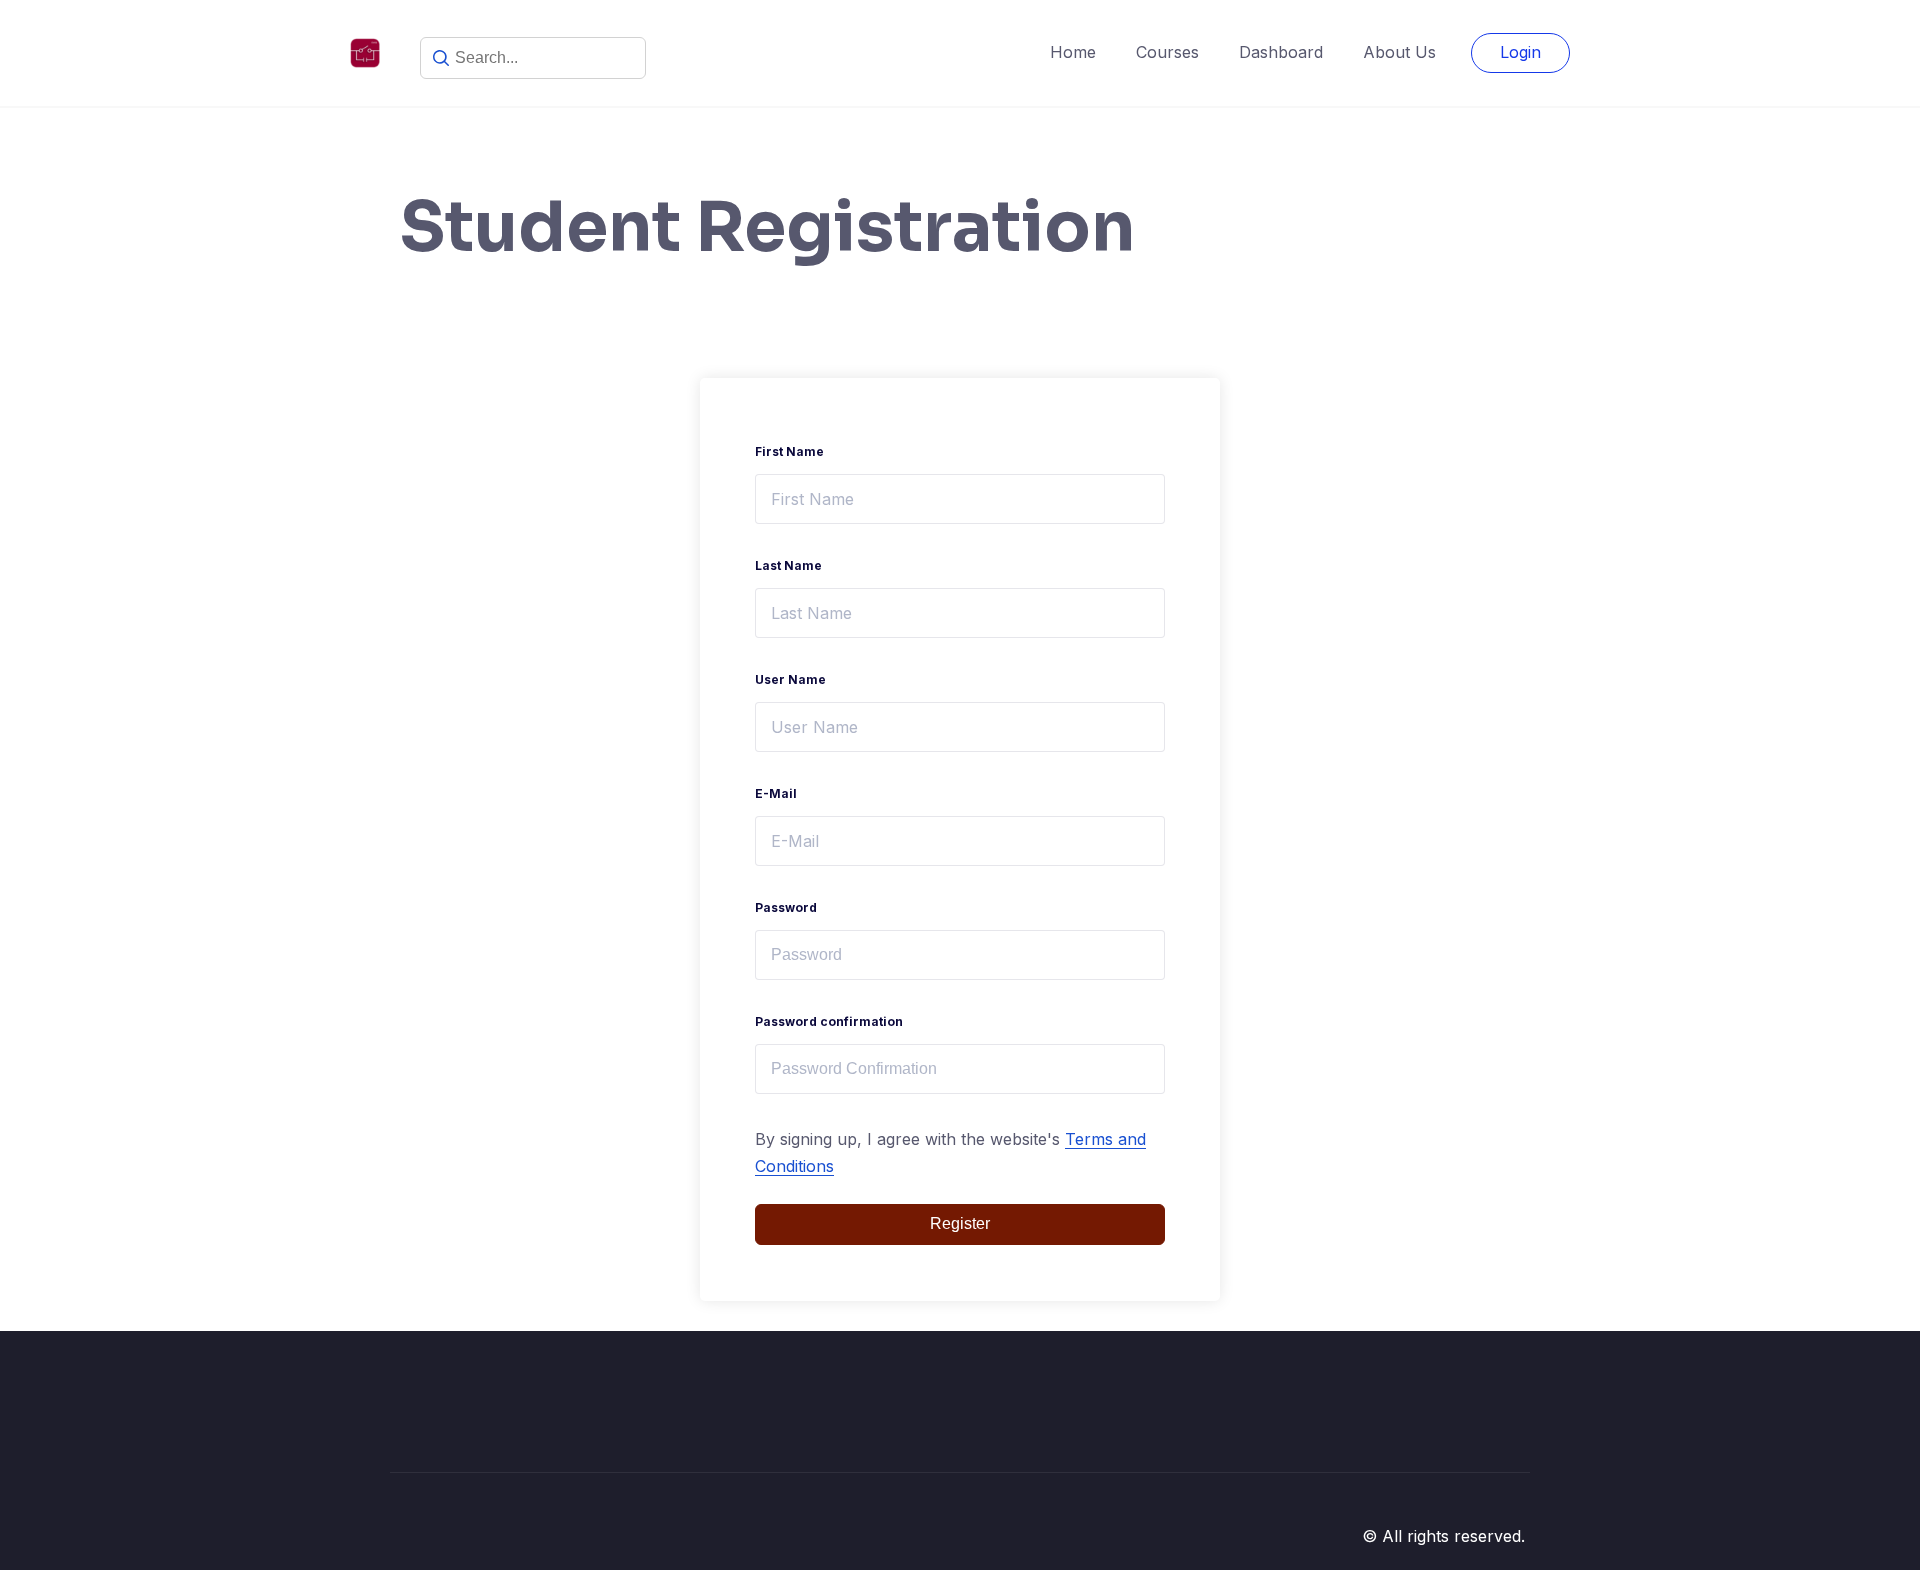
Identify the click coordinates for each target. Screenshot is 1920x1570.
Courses (1167, 52)
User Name (790, 679)
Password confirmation (829, 1021)
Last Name (788, 565)
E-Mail (776, 793)
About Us (1399, 52)
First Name (789, 451)
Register (960, 1223)
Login (1520, 52)
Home (1073, 52)
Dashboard (1281, 52)
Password (786, 907)
